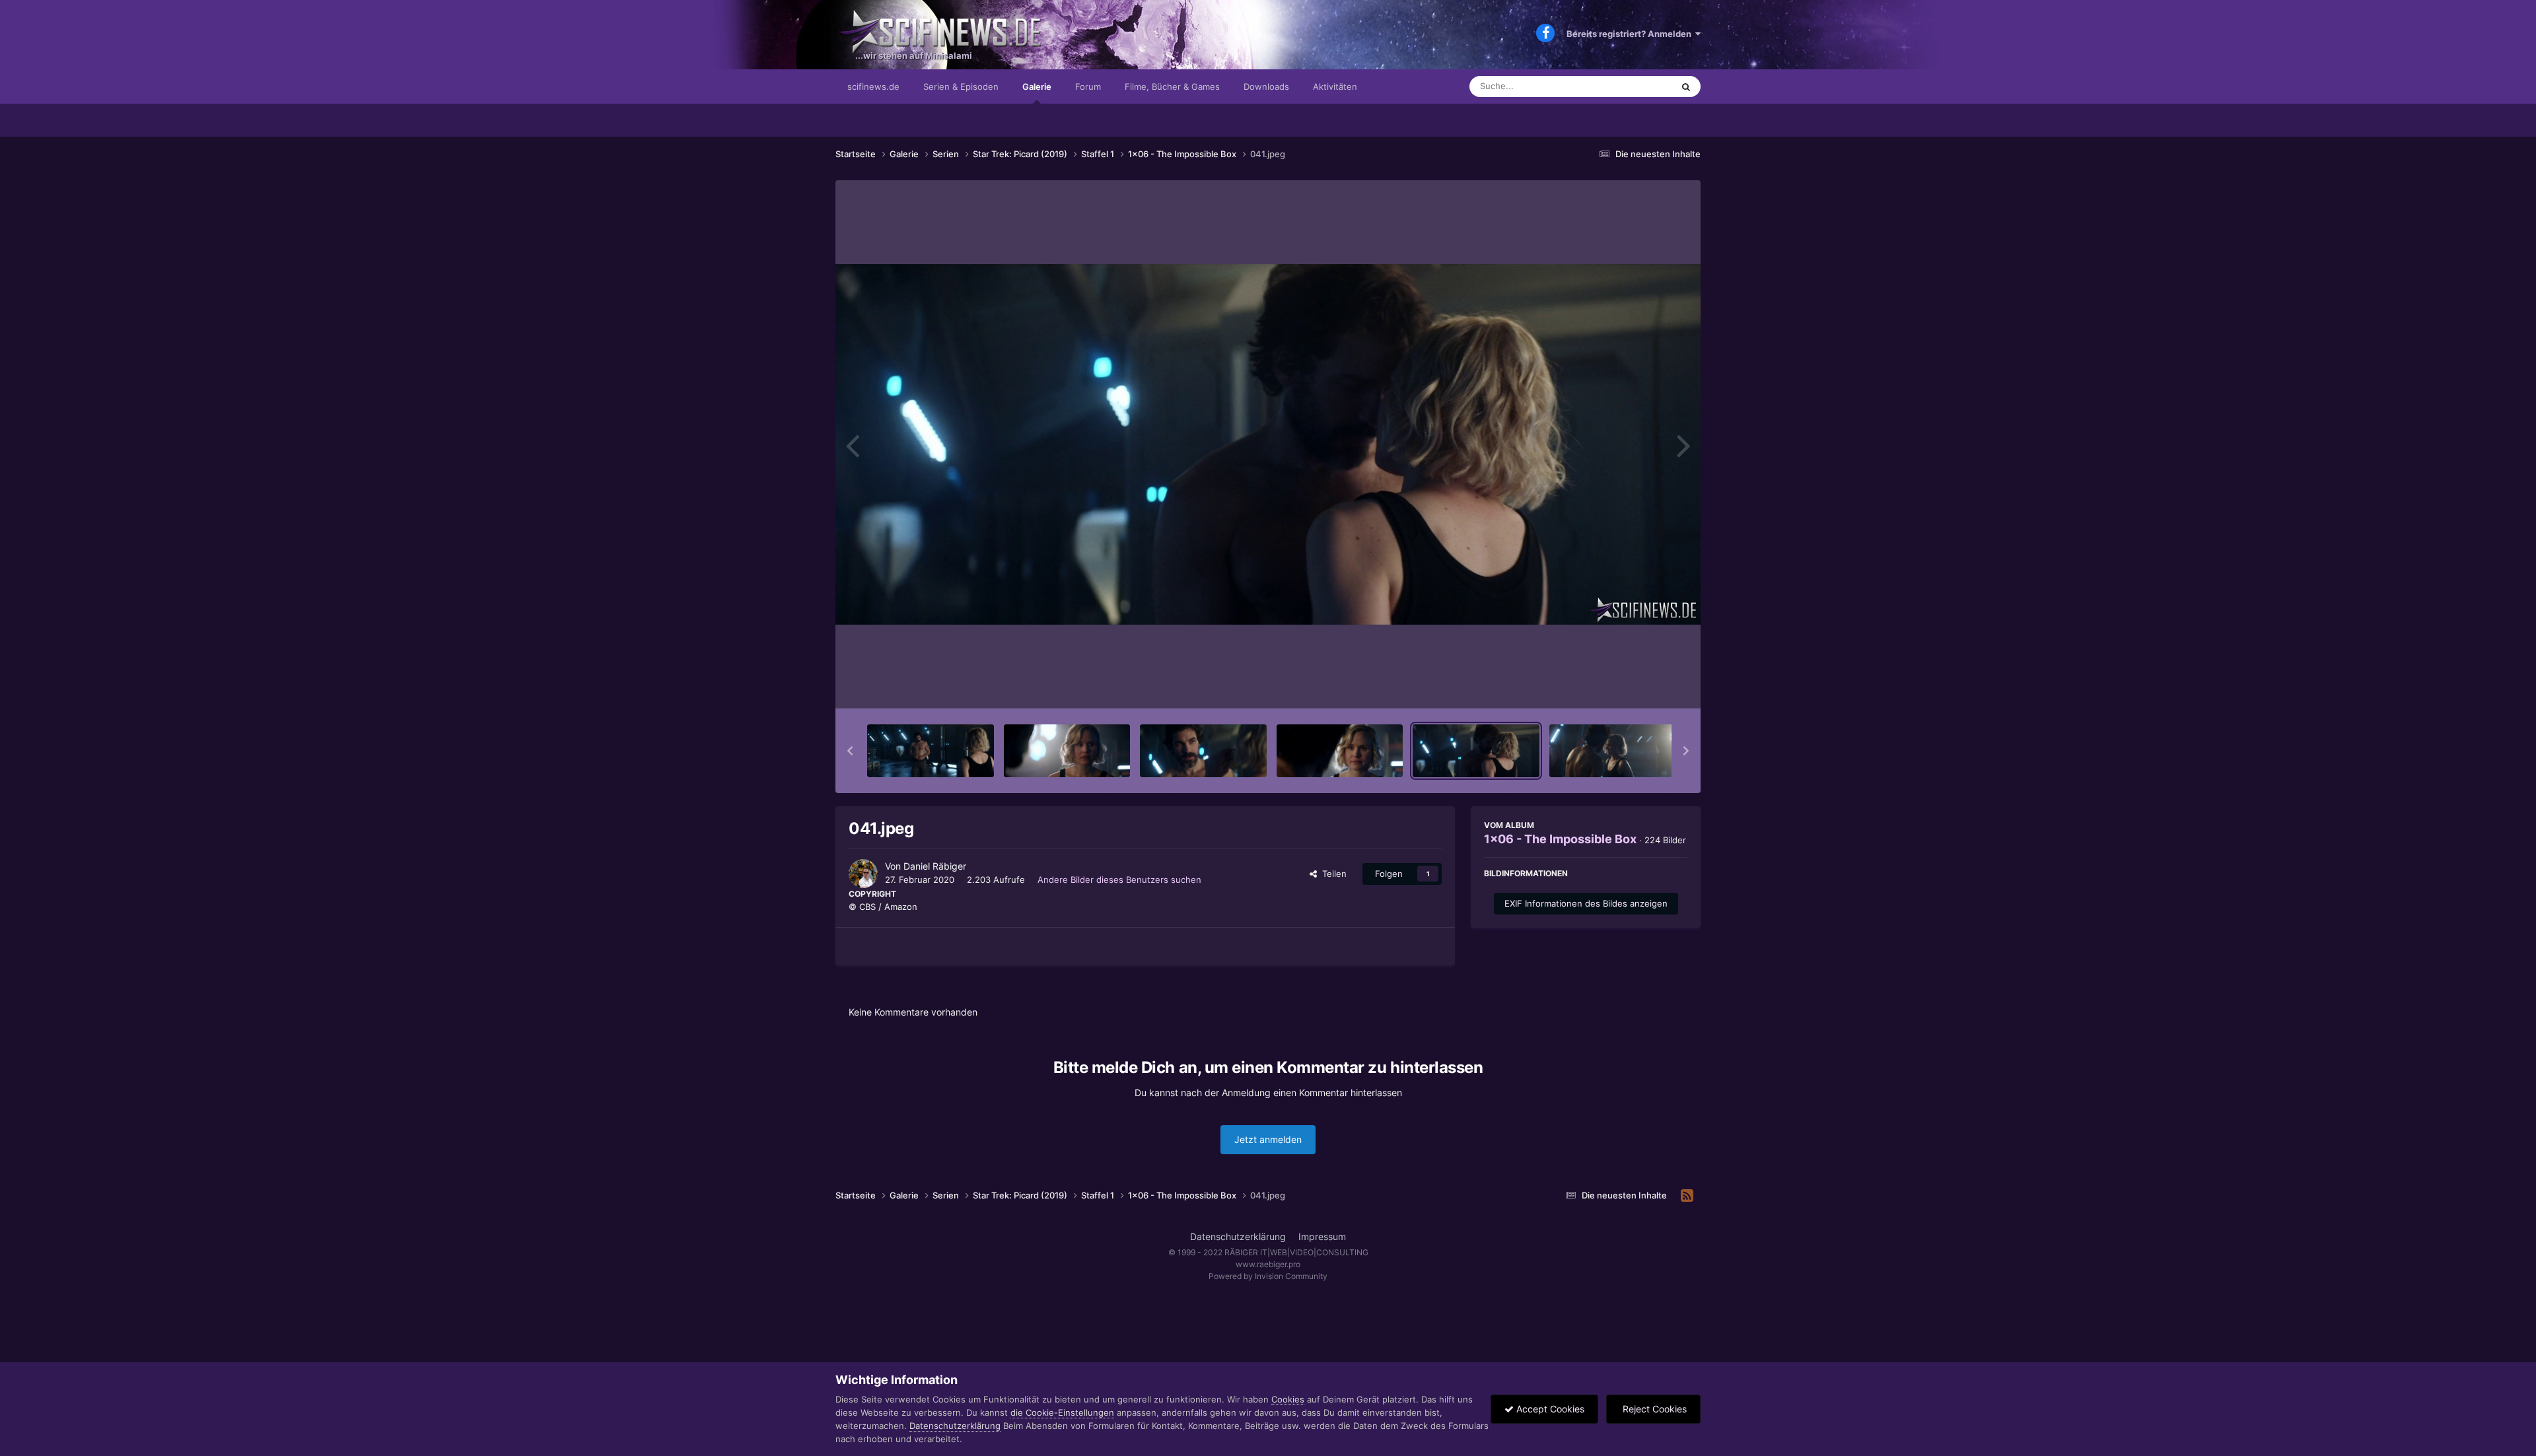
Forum (1088, 87)
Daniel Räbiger (935, 866)
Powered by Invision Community (1268, 1276)
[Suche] (1686, 87)
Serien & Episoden (961, 87)
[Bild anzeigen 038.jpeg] (1067, 751)
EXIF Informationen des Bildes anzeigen (1586, 903)
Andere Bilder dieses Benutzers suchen (1119, 880)
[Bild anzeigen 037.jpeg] (931, 751)
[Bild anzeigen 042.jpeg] (1613, 751)
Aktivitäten (1335, 87)
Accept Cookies (1549, 1409)
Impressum (1322, 1236)
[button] (850, 751)
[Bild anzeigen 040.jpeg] (1340, 751)
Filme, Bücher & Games (1172, 87)
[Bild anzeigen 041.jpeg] (1476, 751)
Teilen (1332, 874)
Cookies (1288, 1399)
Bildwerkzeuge (1640, 685)
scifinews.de (873, 87)
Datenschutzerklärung (1238, 1236)
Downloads (1266, 87)
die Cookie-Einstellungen (1062, 1412)
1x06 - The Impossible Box (1560, 839)
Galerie (1037, 87)
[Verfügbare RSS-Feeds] (1687, 1196)
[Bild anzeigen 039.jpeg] (1203, 751)
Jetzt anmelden (1268, 1139)
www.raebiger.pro (1268, 1264)
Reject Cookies (1653, 1409)
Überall (1640, 86)
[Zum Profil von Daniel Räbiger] (863, 874)
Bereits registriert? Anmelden (1631, 34)
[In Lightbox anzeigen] (1268, 444)
